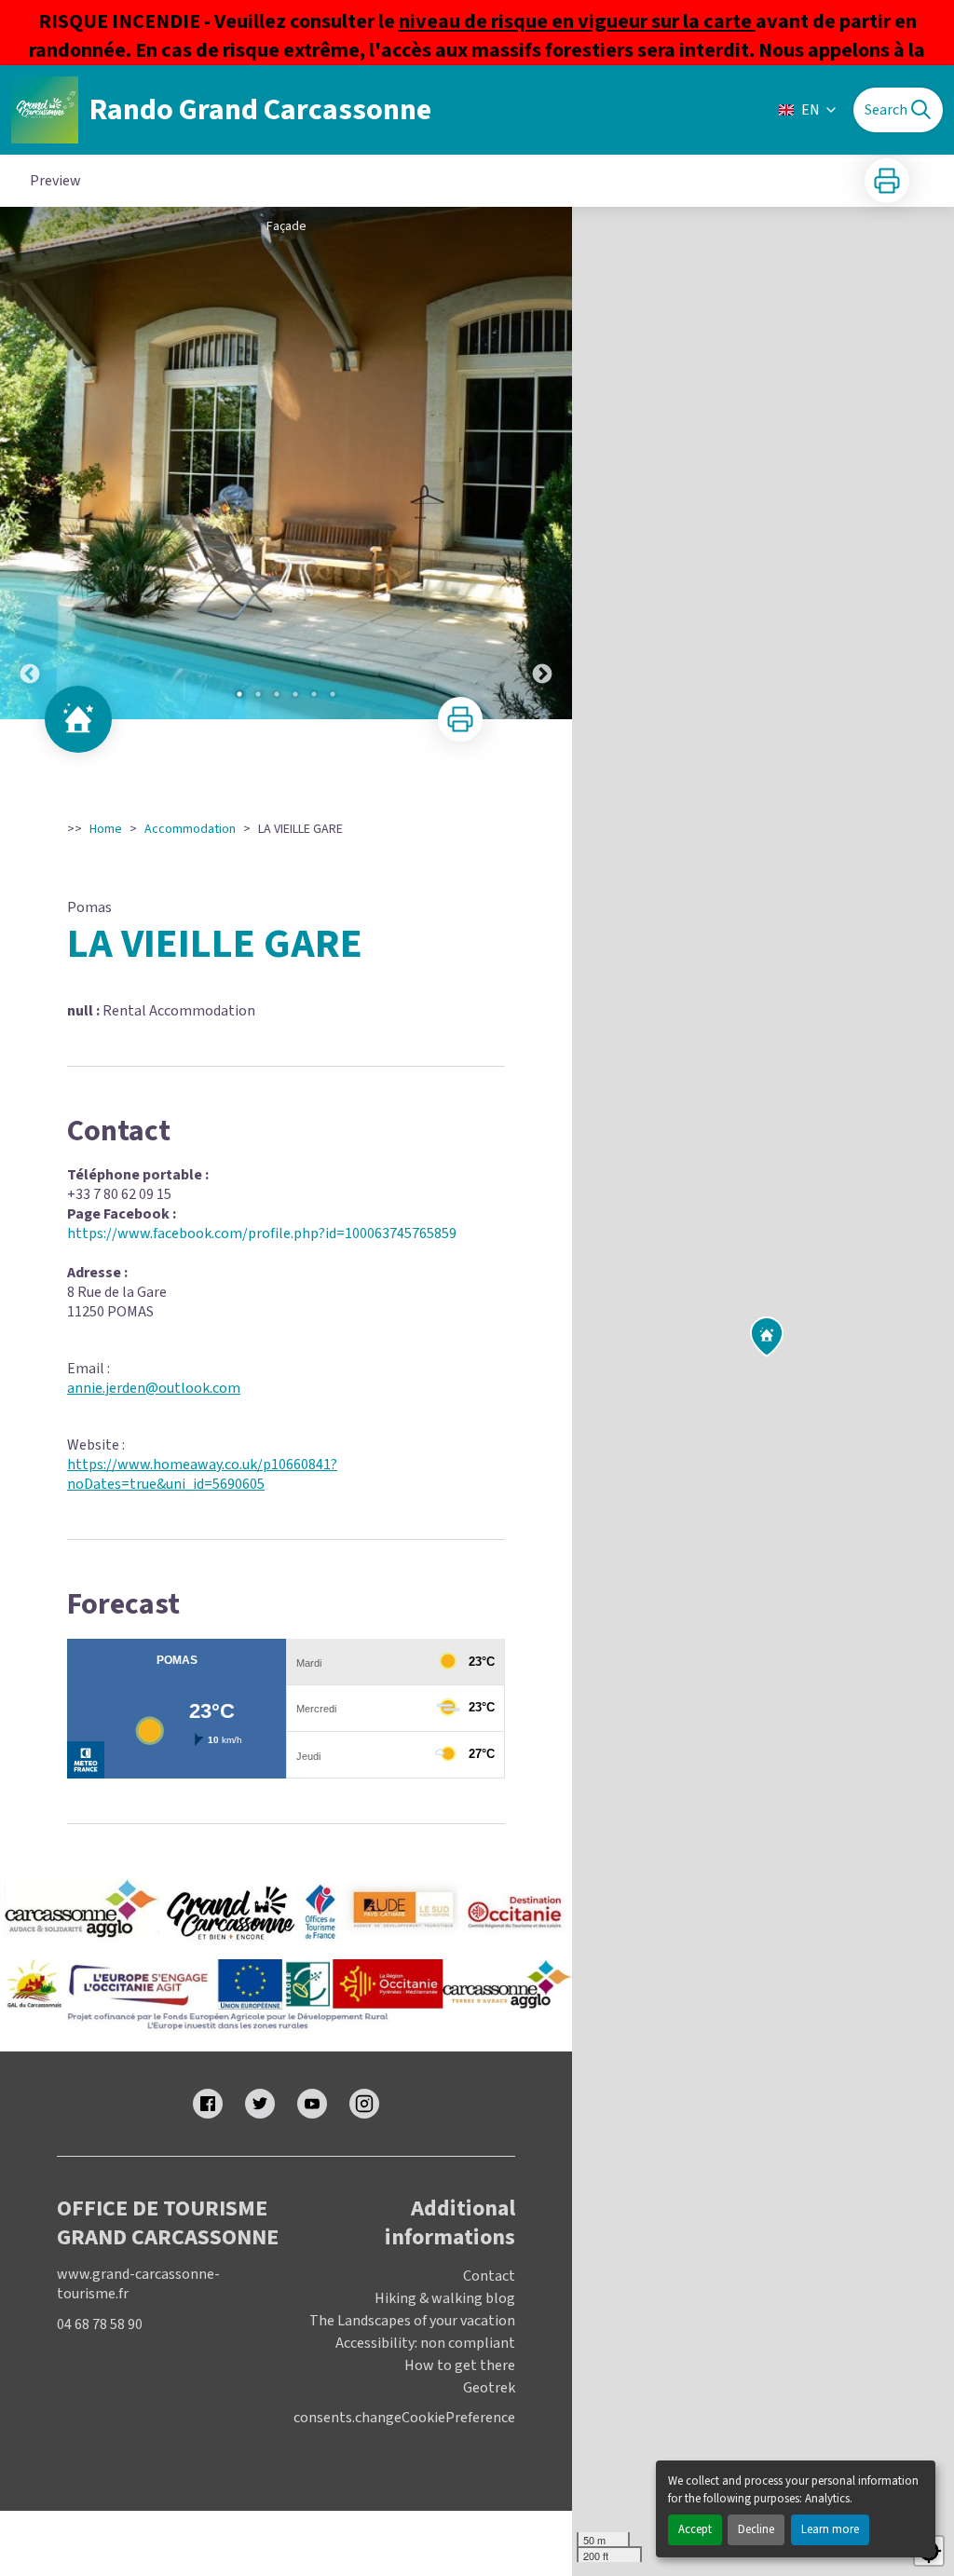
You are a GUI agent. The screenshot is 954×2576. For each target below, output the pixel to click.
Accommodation (190, 829)
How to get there (460, 2365)
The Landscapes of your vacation (412, 2321)
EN (811, 110)
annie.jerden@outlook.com (154, 1388)
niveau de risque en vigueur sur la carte (577, 21)
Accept (695, 2529)
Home (106, 829)
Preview (55, 181)
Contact (489, 2276)
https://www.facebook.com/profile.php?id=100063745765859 (262, 1233)
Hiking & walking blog (445, 2298)
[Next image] (542, 463)
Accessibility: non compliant (425, 2343)
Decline (756, 2529)
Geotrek (489, 2388)
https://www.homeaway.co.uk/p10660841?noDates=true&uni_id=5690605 (202, 1474)
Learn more (830, 2529)
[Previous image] (30, 463)
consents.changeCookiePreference (404, 2418)
